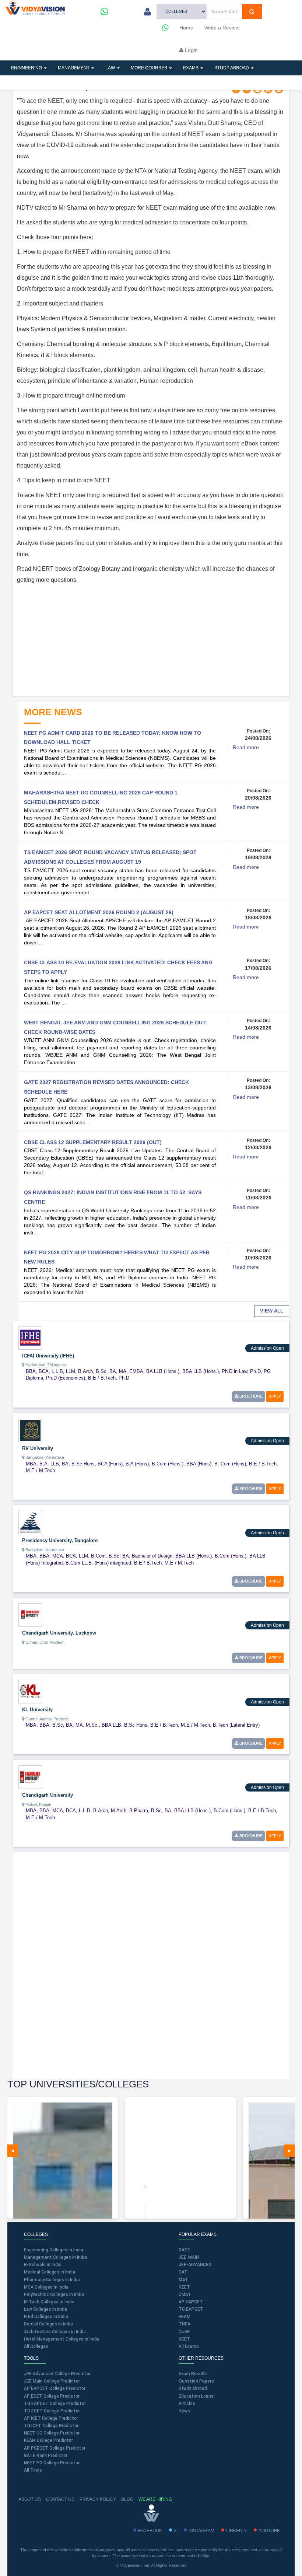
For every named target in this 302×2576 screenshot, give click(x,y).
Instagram (201, 2531)
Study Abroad (232, 68)
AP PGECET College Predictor (55, 2448)
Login (191, 50)
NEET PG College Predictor (52, 2463)
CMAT (185, 2294)
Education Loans (196, 2396)
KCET (184, 2339)
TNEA (185, 2324)
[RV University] (30, 1430)
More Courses (150, 68)
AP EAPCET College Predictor (55, 2388)
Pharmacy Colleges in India (52, 2280)
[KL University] (30, 1691)
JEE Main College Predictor (52, 2381)
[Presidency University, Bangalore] (30, 1522)
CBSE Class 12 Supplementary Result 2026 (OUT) (93, 1142)
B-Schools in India (43, 2265)
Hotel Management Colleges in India (62, 2339)
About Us (30, 2499)
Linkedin (236, 2531)
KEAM (185, 2317)
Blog (127, 2499)
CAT (183, 2272)
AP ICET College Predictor (51, 2418)
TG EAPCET (191, 2309)
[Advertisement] (151, 641)
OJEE (184, 2332)
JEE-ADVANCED (195, 2265)
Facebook (150, 2531)
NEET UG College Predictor (52, 2433)
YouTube (269, 2531)
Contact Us (60, 2499)
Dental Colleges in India (48, 2324)
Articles (22, 83)
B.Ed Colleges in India (46, 2317)
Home (186, 28)
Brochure (250, 1396)
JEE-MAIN (189, 2257)
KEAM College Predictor (48, 2440)
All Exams (189, 2346)
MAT (183, 2280)
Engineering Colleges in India (54, 2250)
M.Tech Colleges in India (49, 2302)
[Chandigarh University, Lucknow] (30, 1615)
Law (111, 68)
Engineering (27, 68)
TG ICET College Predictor (51, 2426)
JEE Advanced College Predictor (57, 2374)
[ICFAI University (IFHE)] (30, 1337)
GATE (184, 2250)
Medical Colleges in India (50, 2272)
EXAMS (191, 68)
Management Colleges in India (55, 2257)
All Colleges (36, 2346)
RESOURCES (94, 83)
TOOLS (57, 83)
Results (134, 83)
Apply (275, 1396)
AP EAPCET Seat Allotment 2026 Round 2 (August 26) (99, 912)
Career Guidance (181, 83)
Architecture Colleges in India (55, 2332)
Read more (246, 747)
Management (74, 68)
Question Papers (196, 2381)
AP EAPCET (191, 2302)
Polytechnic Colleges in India (54, 2294)
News (184, 2411)
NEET (184, 2287)
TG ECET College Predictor (52, 2411)
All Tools (33, 2470)
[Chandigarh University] (30, 1777)
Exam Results (193, 2374)
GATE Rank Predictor (46, 2456)
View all (272, 1311)
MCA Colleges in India (46, 2287)
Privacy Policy (98, 2499)
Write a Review (222, 28)
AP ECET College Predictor (52, 2396)
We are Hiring (155, 2499)
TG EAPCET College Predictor (55, 2404)
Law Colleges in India (45, 2309)
